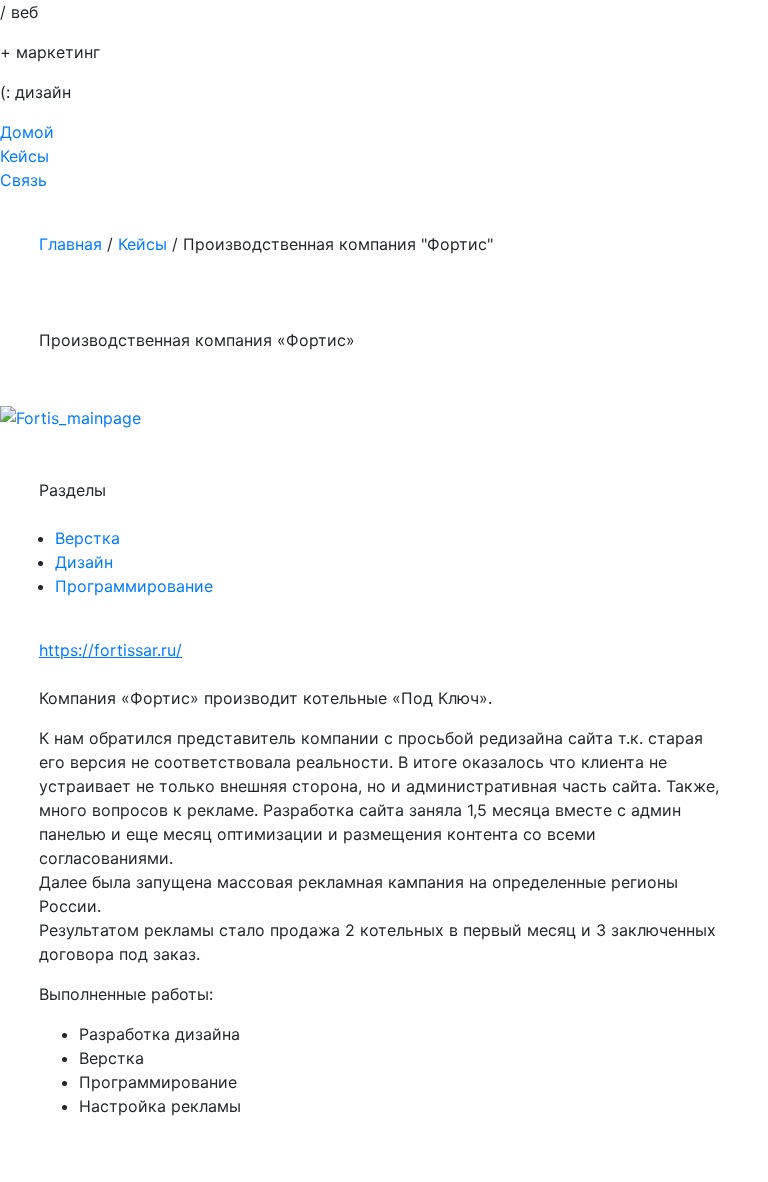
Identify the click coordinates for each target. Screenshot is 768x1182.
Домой (27, 132)
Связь (23, 180)
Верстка (87, 538)
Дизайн (84, 562)
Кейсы (24, 156)
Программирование (134, 586)
